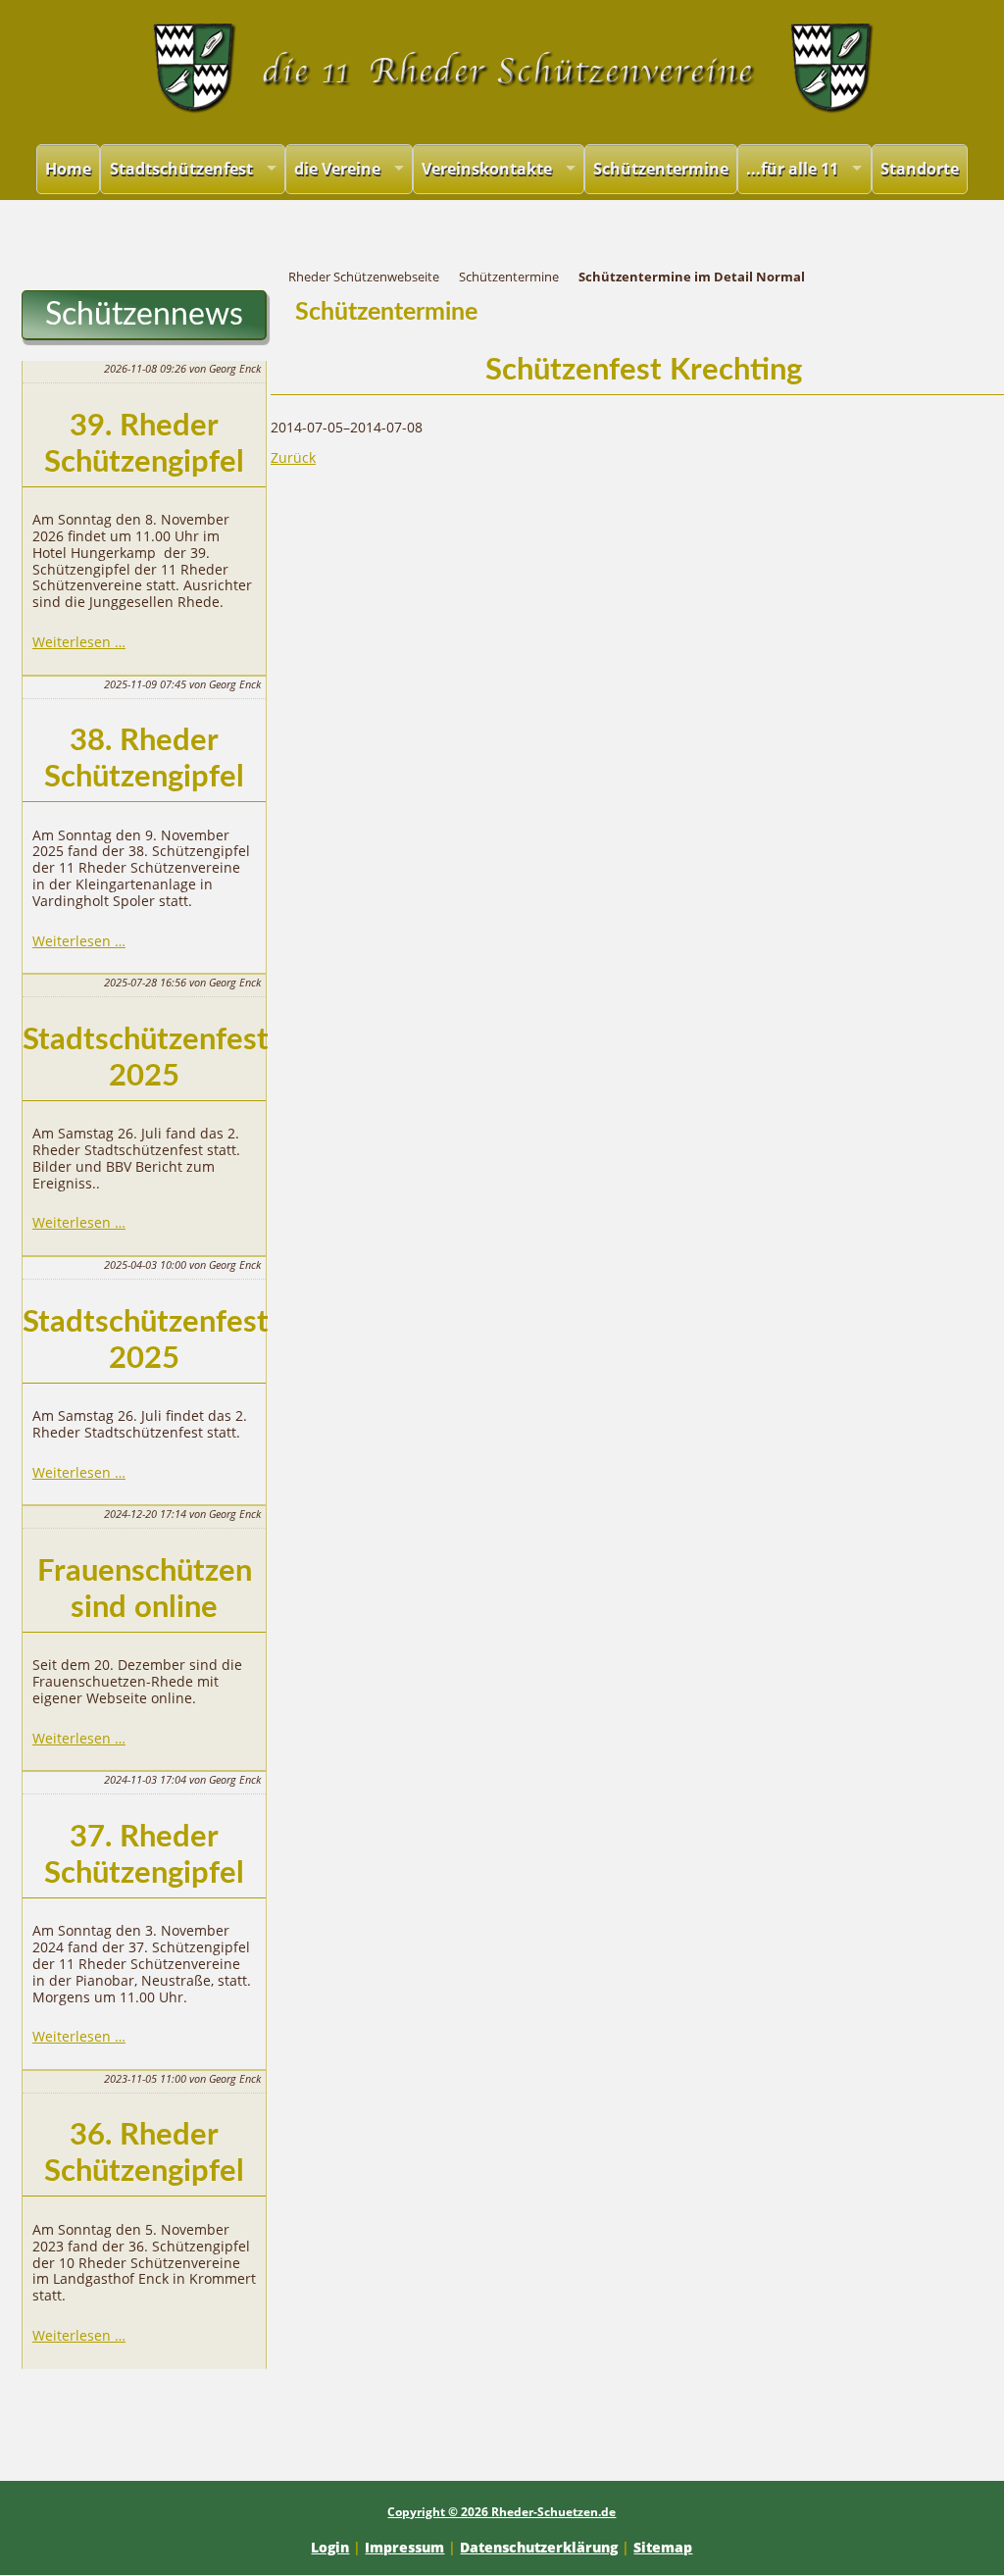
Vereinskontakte (487, 169)
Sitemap (663, 2547)
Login (330, 2547)
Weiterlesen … (79, 642)
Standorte (920, 169)
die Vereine (337, 169)
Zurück (293, 457)
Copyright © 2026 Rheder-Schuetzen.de (502, 2512)
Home (68, 169)
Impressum (404, 2547)
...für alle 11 (792, 169)
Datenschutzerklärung (539, 2547)
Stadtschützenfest (181, 169)
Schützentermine (661, 169)
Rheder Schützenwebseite (364, 277)
